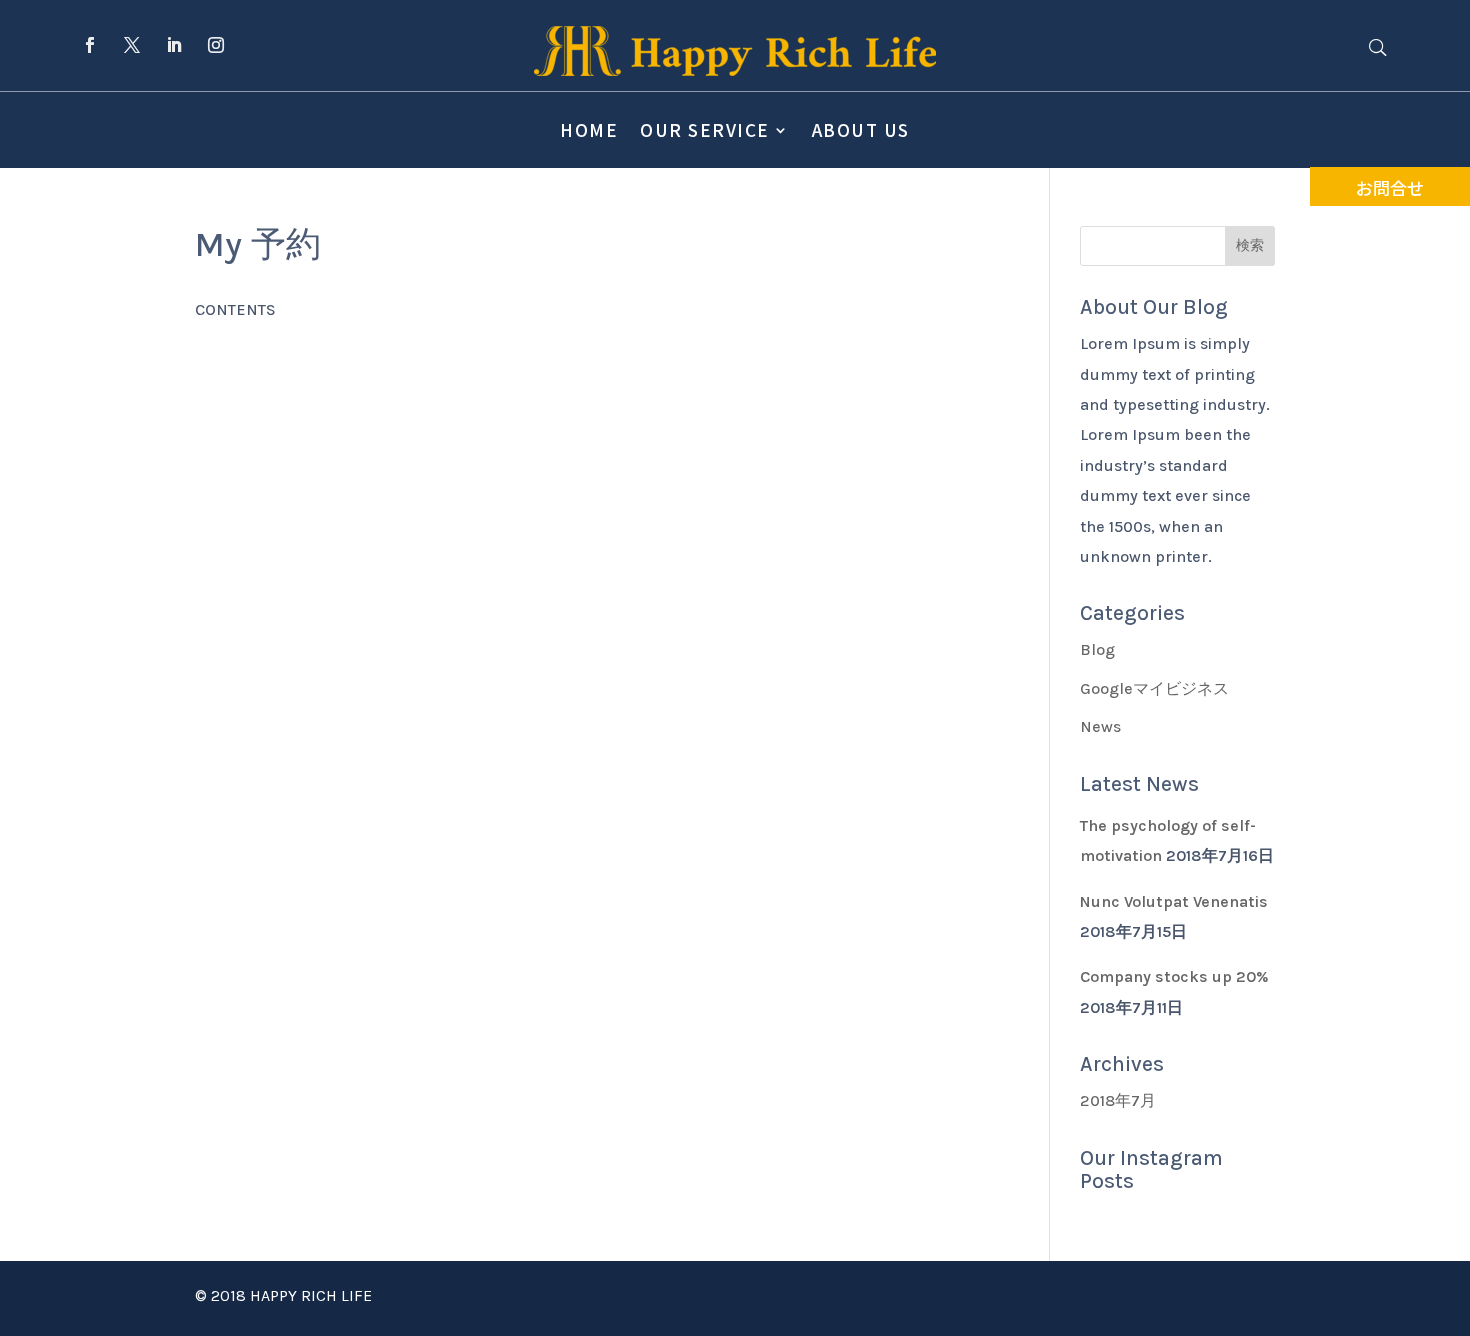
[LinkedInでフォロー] (174, 45)
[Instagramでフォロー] (216, 45)
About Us (861, 129)
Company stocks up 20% (1174, 976)
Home (589, 129)
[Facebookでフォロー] (90, 45)
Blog (1097, 649)
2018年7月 (1118, 1100)
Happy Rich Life (311, 1295)
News (1100, 726)
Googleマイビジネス (1154, 688)
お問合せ (1390, 187)
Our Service (705, 129)
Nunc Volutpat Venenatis (1174, 901)
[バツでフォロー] (132, 45)
